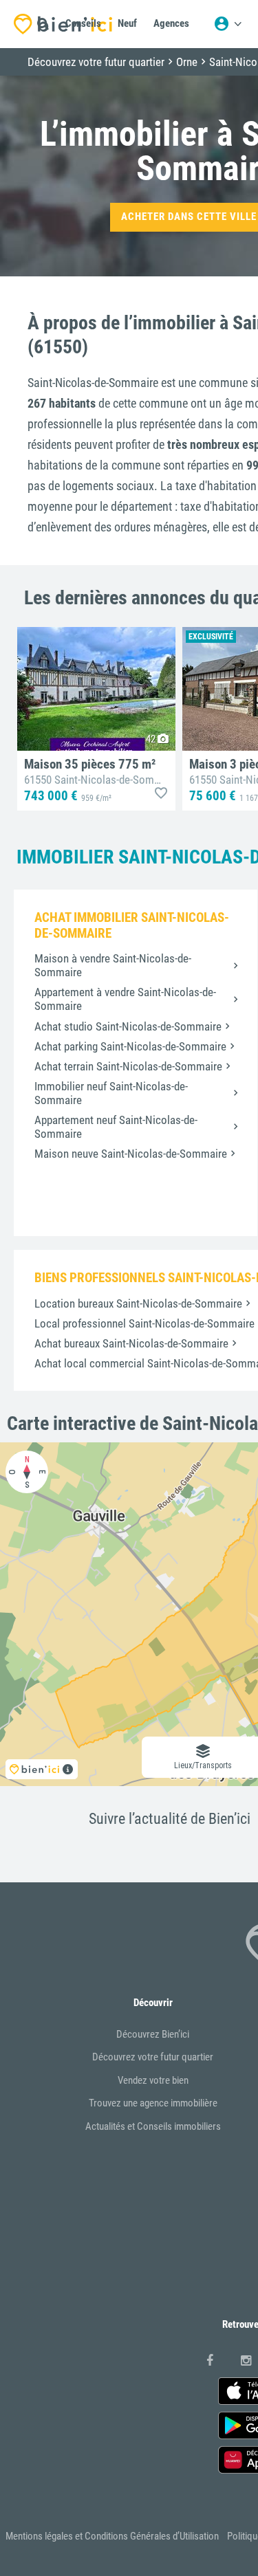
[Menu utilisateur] (228, 24)
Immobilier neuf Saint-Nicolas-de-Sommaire (111, 1093)
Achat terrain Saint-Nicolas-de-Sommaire (128, 1066)
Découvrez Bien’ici (153, 2034)
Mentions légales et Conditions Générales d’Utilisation (112, 2536)
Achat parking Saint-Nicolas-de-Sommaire (130, 1046)
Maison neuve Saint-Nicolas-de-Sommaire (131, 1154)
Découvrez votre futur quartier (153, 2057)
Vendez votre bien (153, 2080)
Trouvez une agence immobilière (153, 2103)
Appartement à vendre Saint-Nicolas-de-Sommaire (125, 999)
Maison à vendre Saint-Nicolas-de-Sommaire (113, 965)
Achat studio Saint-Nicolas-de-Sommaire (128, 1026)
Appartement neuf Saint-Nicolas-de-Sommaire (116, 1127)
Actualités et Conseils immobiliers (153, 2126)
